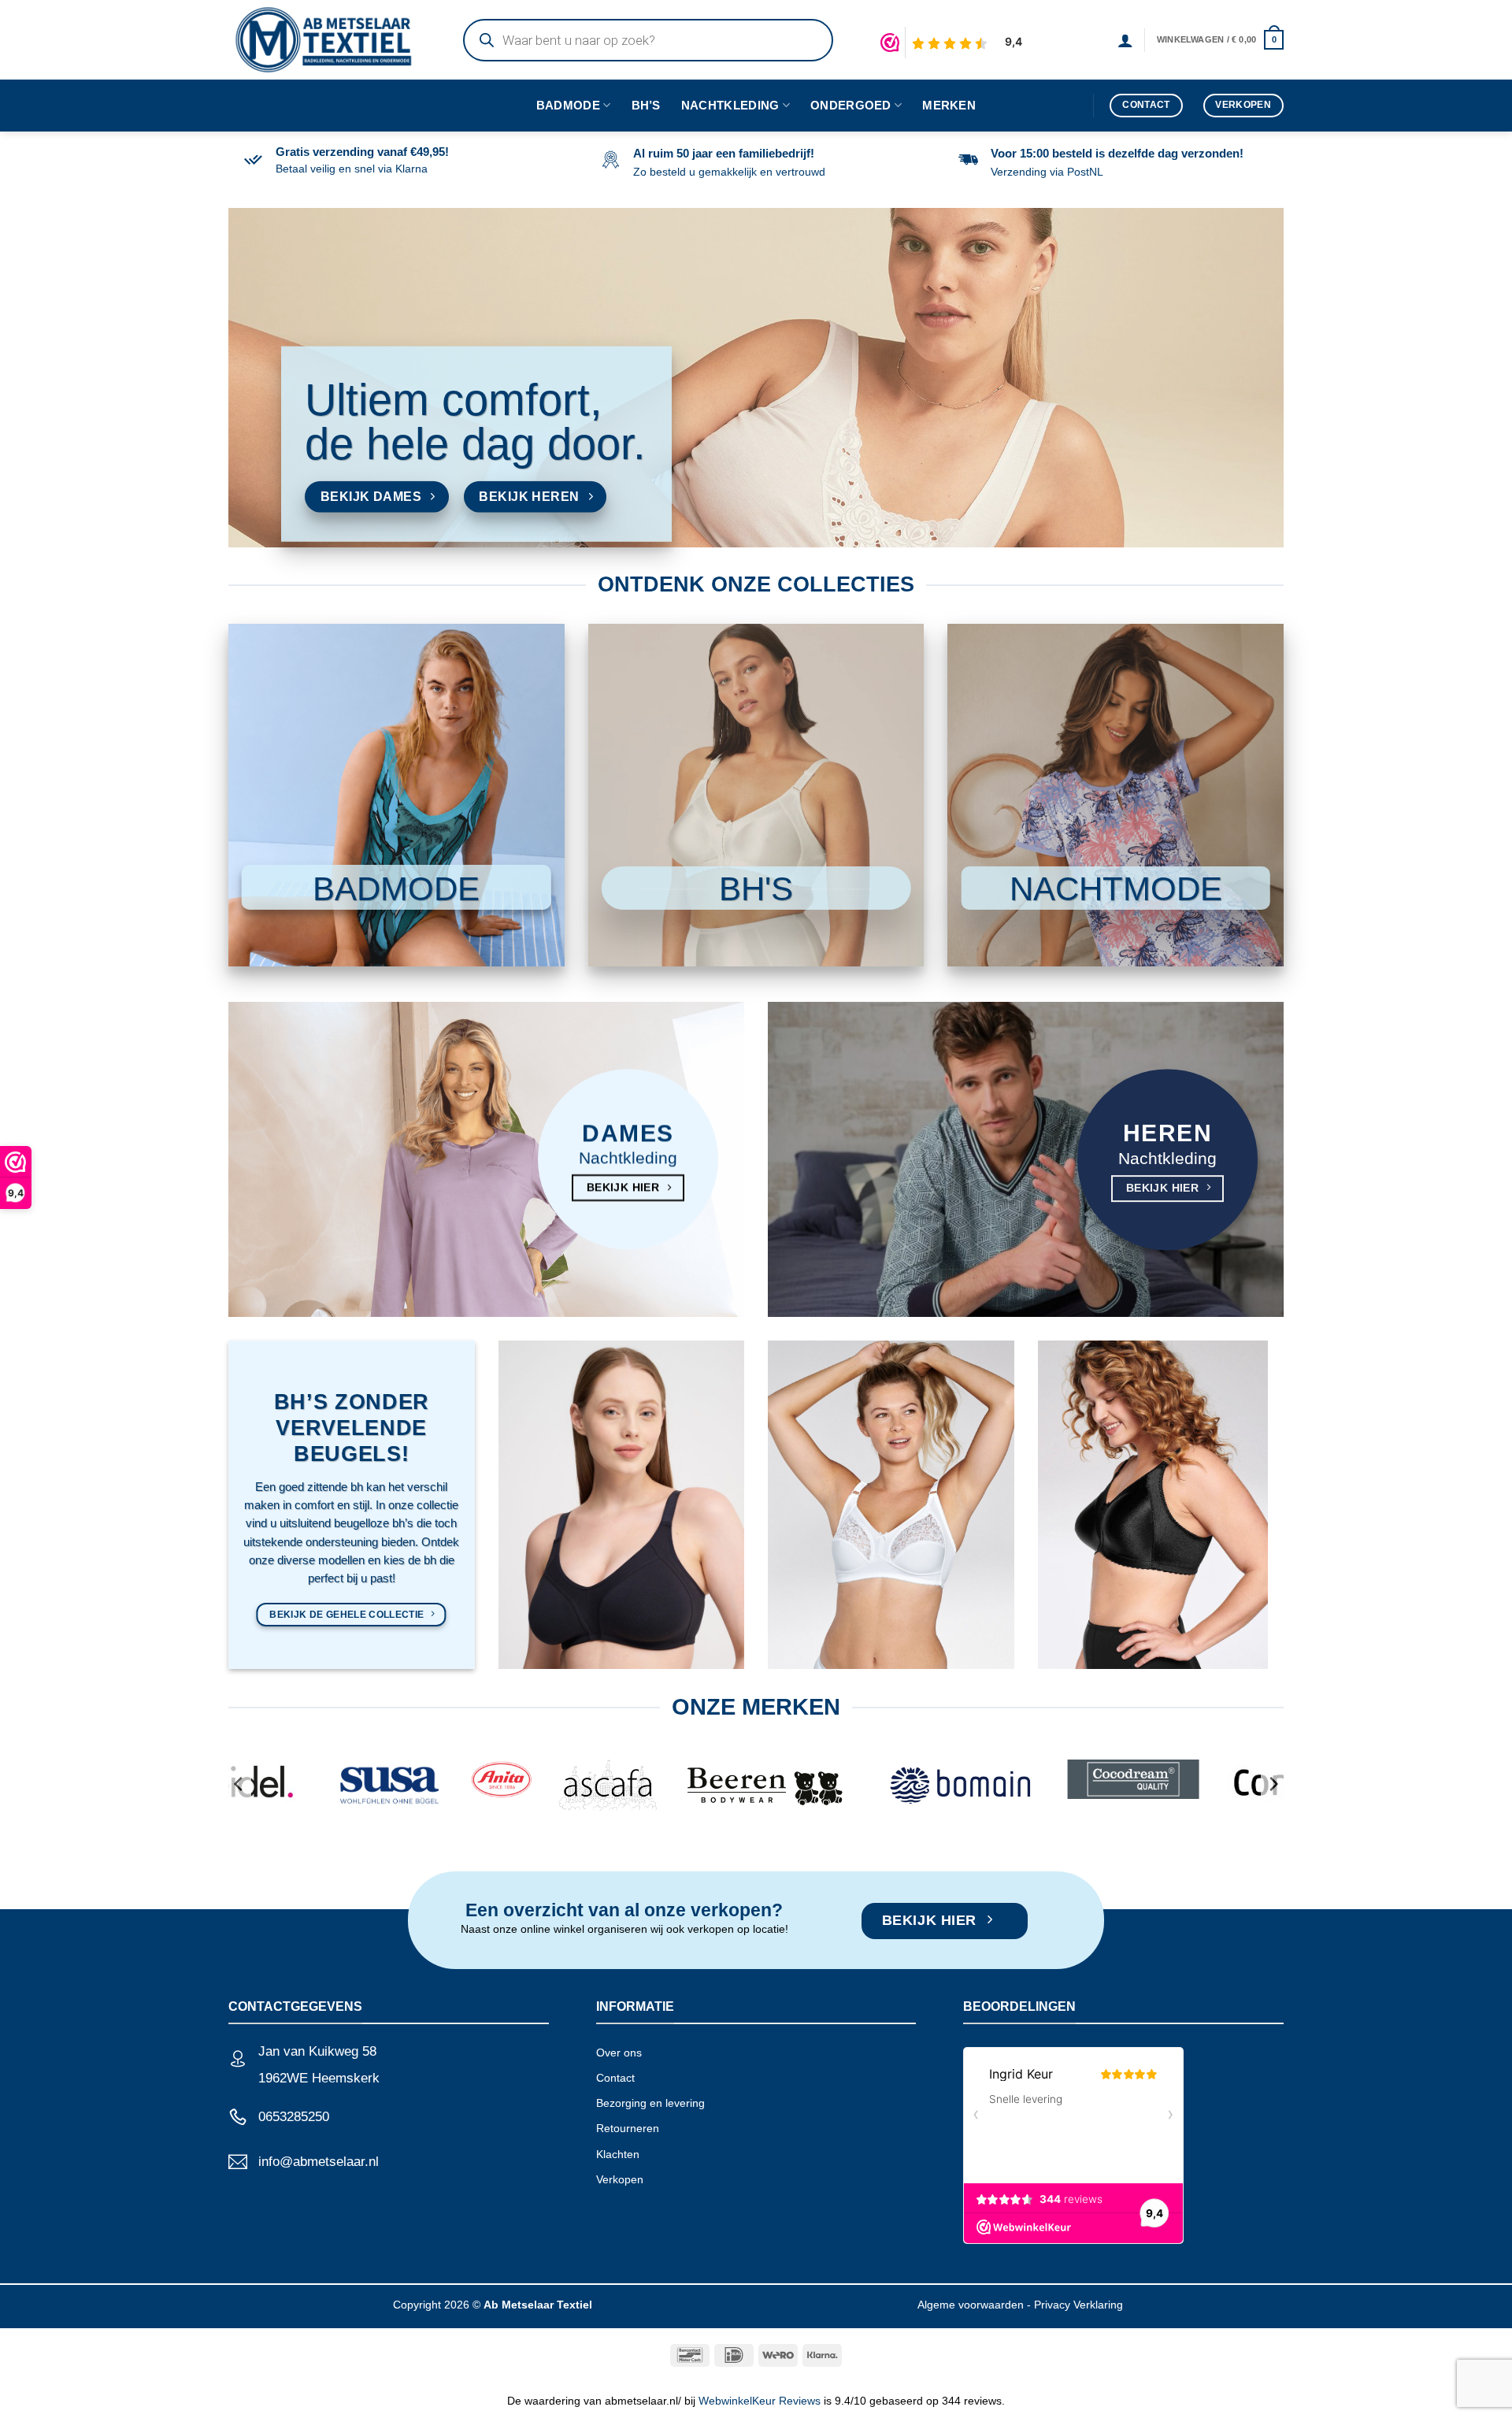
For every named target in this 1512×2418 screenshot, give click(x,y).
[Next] (1273, 1784)
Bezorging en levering (650, 2103)
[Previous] (239, 1784)
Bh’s (646, 105)
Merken (949, 105)
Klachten (618, 2154)
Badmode (568, 105)
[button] (1125, 40)
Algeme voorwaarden (971, 2305)
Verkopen (620, 2179)
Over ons (619, 2053)
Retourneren (628, 2128)
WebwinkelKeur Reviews (760, 2401)
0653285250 (294, 2117)
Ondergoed (851, 105)
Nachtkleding (730, 105)
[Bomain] (950, 1783)
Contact (615, 2078)
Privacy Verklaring (1078, 2305)
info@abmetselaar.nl (319, 2162)
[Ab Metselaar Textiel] (330, 40)
